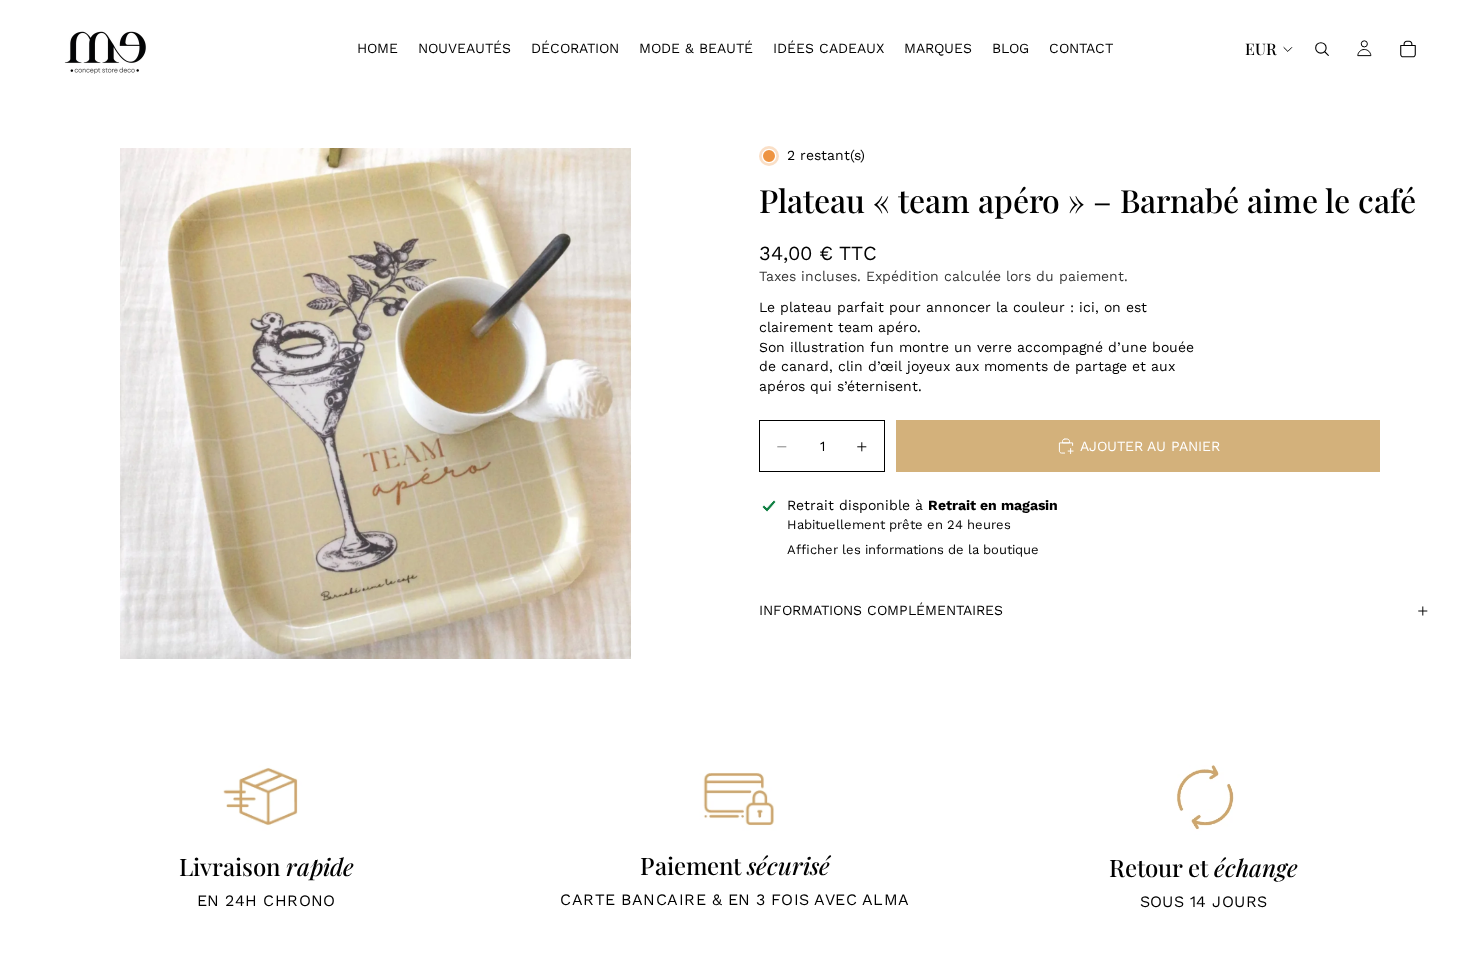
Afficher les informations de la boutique (913, 549)
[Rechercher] (1322, 49)
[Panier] (1408, 49)
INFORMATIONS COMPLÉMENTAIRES (881, 610)
